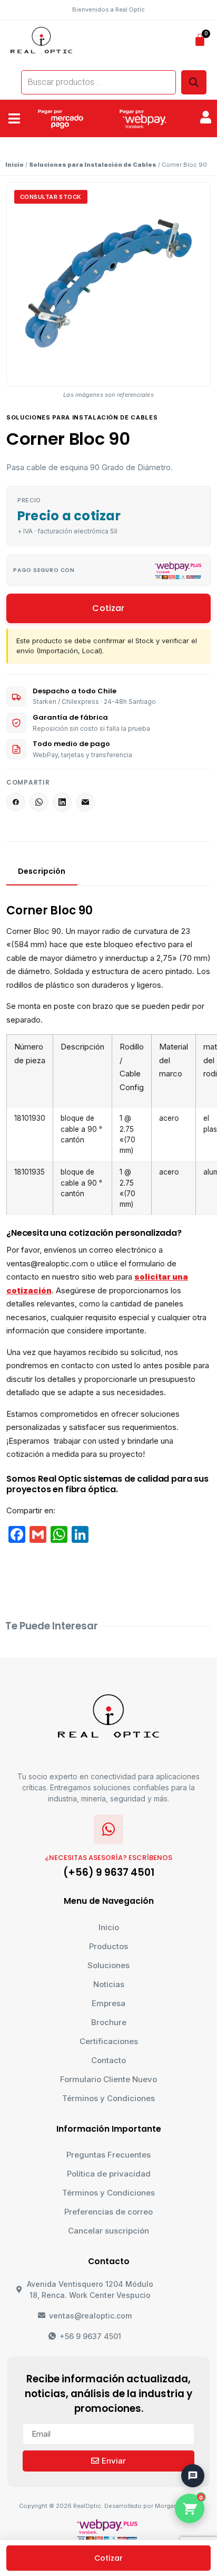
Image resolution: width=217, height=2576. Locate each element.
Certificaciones (109, 2041)
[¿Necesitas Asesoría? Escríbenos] (108, 1829)
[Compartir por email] (85, 802)
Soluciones (108, 1965)
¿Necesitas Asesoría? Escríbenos (108, 1858)
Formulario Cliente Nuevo (108, 2079)
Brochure (109, 2022)
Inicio (14, 165)
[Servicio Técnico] (188, 2450)
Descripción (42, 871)
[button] (14, 119)
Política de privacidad (109, 2174)
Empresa (108, 2003)
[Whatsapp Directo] (188, 2421)
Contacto (108, 2060)
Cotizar (108, 608)
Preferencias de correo (108, 2212)
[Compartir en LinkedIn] (62, 802)
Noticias (109, 1984)
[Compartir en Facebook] (16, 802)
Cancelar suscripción (108, 2231)
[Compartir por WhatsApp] (39, 802)
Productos (108, 1946)
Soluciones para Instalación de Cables (93, 165)
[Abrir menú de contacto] (193, 2476)
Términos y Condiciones (108, 2098)
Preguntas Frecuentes (108, 2155)
